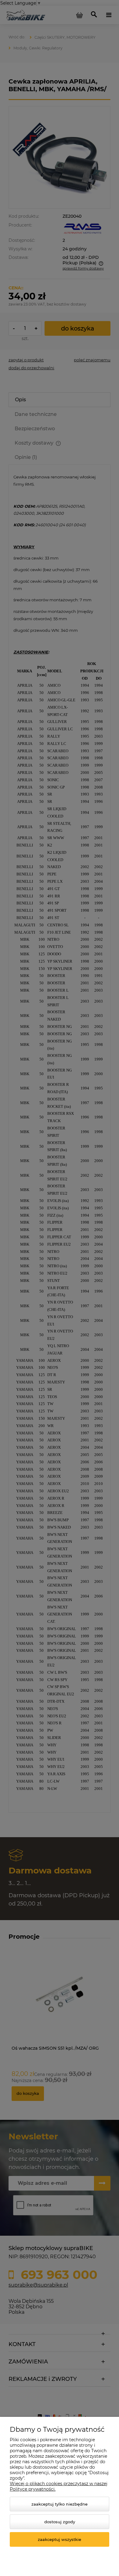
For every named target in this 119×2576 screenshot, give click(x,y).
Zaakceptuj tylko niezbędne (60, 2504)
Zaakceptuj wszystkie (60, 2539)
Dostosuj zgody (60, 2522)
